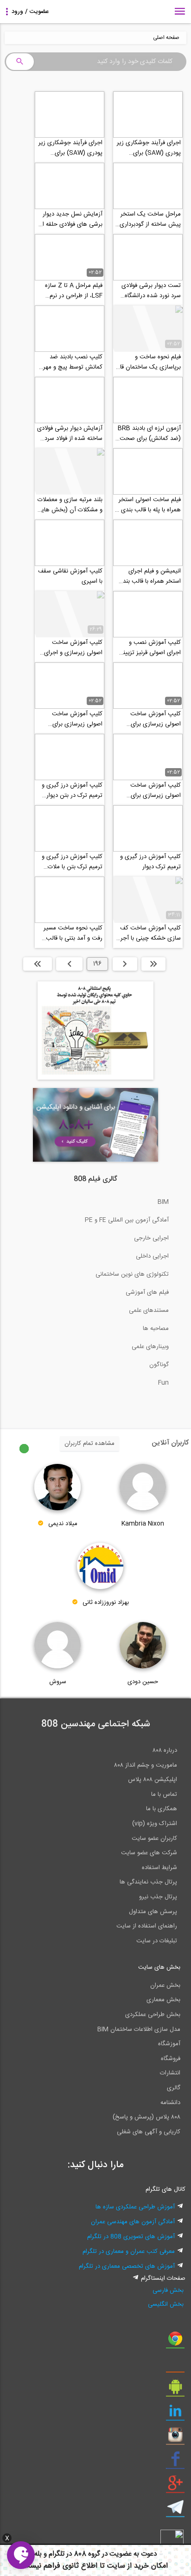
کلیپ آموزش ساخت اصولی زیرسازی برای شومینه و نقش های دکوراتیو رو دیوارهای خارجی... (156, 790)
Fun (163, 1383)
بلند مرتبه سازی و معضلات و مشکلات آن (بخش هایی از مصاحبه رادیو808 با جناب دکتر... (70, 505)
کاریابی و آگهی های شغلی (149, 2132)
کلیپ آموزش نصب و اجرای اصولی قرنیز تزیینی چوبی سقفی (150, 648)
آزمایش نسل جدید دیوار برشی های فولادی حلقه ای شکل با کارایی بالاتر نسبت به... (70, 219)
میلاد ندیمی (63, 1524)
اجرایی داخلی (152, 1256)
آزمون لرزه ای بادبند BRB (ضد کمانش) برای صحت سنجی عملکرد (149, 433)
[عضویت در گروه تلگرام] (175, 2511)
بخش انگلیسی (166, 2304)
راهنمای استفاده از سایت (147, 1926)
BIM (163, 1202)
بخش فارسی (168, 2290)
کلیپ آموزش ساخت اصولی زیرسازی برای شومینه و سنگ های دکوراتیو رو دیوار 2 (156, 719)
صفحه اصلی (166, 38)
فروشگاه (171, 2059)
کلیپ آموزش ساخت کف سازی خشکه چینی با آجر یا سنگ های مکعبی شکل (148, 933)
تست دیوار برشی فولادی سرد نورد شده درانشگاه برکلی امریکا (151, 291)
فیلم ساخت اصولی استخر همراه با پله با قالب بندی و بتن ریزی (149, 505)
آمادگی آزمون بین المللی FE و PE (127, 1220)
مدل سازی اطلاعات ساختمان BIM (139, 2029)
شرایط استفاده (159, 1868)
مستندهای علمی (149, 1310)
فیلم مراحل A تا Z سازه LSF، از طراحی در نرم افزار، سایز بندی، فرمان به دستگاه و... (72, 291)
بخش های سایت (159, 1967)
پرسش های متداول (153, 1912)
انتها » (38, 964)
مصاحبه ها (156, 1329)
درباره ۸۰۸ (165, 1750)
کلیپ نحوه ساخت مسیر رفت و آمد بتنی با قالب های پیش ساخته (73, 933)
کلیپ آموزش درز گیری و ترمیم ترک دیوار (150, 862)
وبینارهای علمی (150, 1347)
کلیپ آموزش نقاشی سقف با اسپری (70, 576)
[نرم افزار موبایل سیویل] (175, 2390)
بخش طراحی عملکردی (153, 2015)
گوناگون (159, 1365)
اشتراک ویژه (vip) (155, 1824)
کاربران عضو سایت (154, 1838)
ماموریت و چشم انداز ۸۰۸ (146, 1765)
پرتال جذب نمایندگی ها (148, 1882)
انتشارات (170, 2073)
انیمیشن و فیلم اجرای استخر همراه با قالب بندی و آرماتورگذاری (150, 576)
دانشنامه (170, 2103)
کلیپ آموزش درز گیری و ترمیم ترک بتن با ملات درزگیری (72, 862)
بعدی (69, 964)
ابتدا (153, 964)
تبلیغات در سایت (157, 1941)
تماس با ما (164, 1794)
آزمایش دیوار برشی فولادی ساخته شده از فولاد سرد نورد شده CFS (70, 433)
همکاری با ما (162, 1809)
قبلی (125, 964)
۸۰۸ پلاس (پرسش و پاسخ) (146, 2117)
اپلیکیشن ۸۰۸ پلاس (153, 1780)
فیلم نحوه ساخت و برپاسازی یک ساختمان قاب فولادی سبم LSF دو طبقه (148, 362)
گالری (174, 2088)
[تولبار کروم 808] (175, 2342)
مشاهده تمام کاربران (89, 1444)
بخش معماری (163, 2000)
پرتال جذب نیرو (158, 1897)
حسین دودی (143, 1682)
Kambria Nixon (143, 1524)
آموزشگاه (169, 2044)
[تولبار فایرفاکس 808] (175, 2366)
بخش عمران (165, 1985)
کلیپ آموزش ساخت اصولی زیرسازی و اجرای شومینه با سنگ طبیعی (73, 648)
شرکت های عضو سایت (149, 1853)
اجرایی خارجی (151, 1238)
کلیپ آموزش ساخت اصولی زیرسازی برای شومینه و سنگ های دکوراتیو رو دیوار (77, 719)
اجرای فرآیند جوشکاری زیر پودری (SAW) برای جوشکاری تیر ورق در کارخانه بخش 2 (70, 148)
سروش (58, 1682)
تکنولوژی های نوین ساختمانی (132, 1274)
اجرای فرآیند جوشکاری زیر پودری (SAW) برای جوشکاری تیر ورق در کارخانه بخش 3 (149, 148)
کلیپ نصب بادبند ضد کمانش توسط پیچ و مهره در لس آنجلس (71, 362)
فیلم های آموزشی (147, 1292)
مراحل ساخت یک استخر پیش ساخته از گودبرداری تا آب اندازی (150, 219)
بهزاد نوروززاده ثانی (106, 1603)
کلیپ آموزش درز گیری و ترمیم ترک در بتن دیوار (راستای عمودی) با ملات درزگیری (72, 790)
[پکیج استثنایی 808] (95, 1078)
